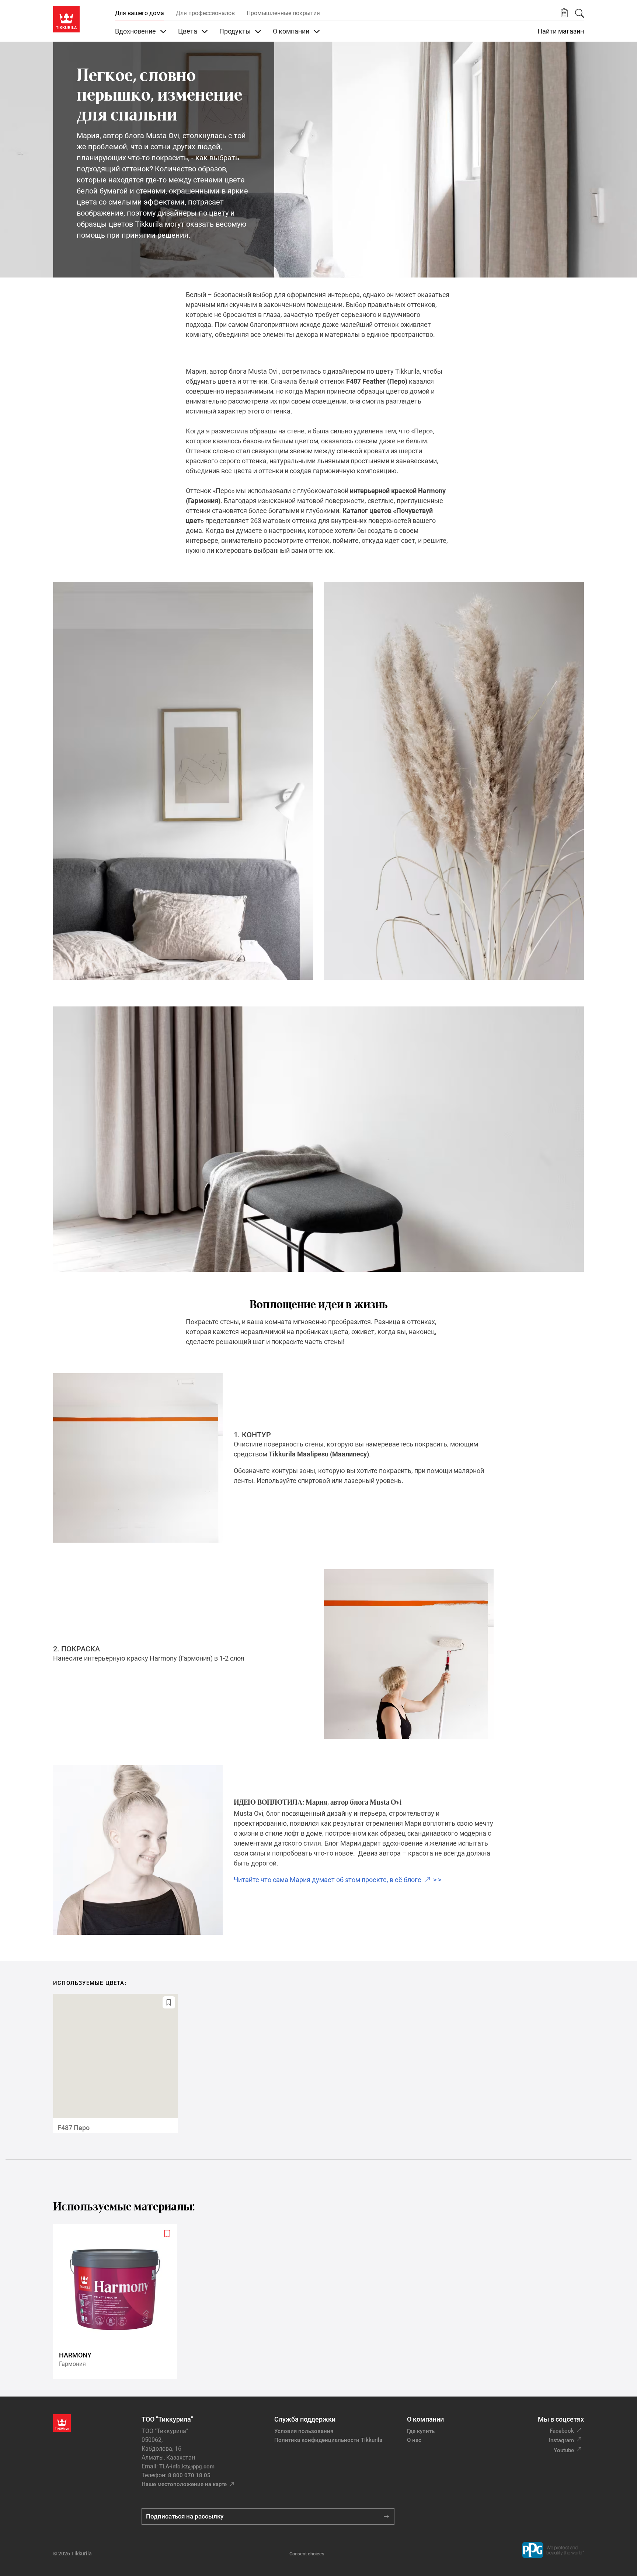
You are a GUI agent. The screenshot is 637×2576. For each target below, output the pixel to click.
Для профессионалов (205, 13)
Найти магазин (561, 31)
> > (337, 1880)
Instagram (561, 2440)
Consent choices (307, 2554)
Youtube (564, 2450)
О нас (414, 2440)
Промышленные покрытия (283, 13)
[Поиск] (579, 13)
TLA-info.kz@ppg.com (187, 2467)
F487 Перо (74, 2128)
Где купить (421, 2431)
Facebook (562, 2431)
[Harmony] (118, 2302)
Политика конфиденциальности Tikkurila (328, 2440)
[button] (564, 13)
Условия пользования (304, 2431)
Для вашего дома (140, 13)
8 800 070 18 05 (189, 2475)
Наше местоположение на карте (184, 2484)
